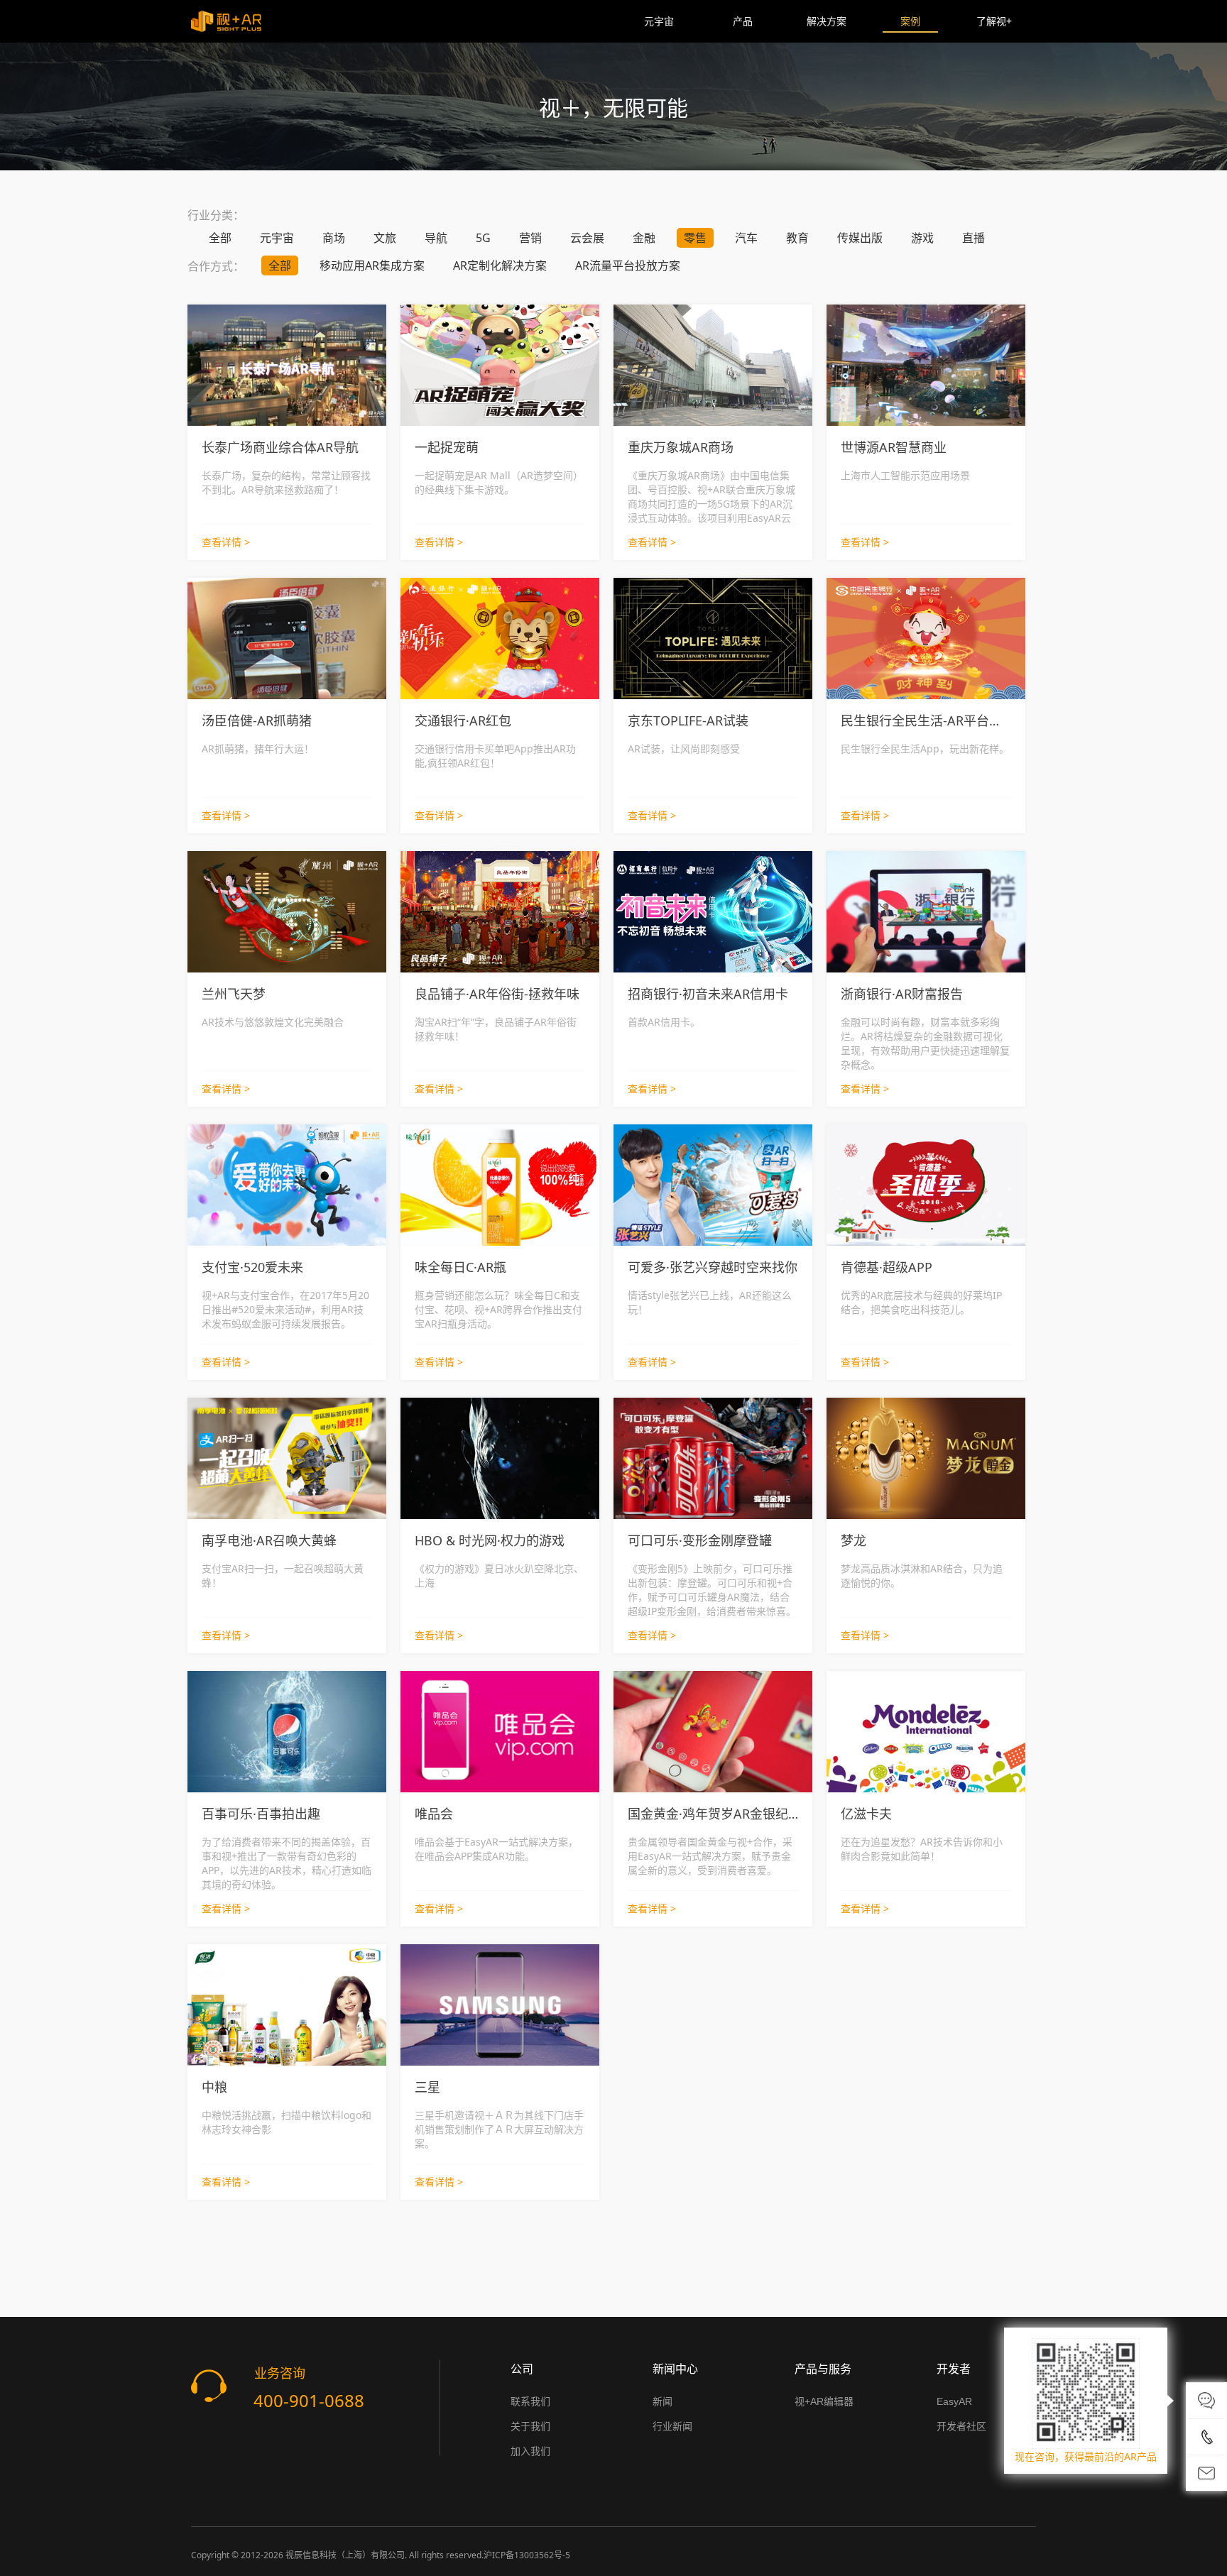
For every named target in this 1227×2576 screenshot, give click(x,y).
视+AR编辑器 (824, 2401)
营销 (530, 238)
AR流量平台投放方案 (628, 265)
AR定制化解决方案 (500, 265)
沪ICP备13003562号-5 (527, 2555)
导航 (436, 238)
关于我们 (530, 2426)
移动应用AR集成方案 (372, 265)
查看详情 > (226, 542)
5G (483, 238)
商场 (334, 238)
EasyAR (954, 2401)
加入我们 (530, 2451)
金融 (644, 238)
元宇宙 (659, 21)
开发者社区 (961, 2426)
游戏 (922, 238)
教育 (797, 238)
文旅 (385, 238)
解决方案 (827, 21)
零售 (695, 238)
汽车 (746, 238)
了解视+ (994, 21)
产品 (743, 21)
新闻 (662, 2401)
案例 (910, 21)
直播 (974, 238)
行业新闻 (672, 2426)
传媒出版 (860, 238)
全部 (220, 238)
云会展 (587, 238)
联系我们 (530, 2401)
